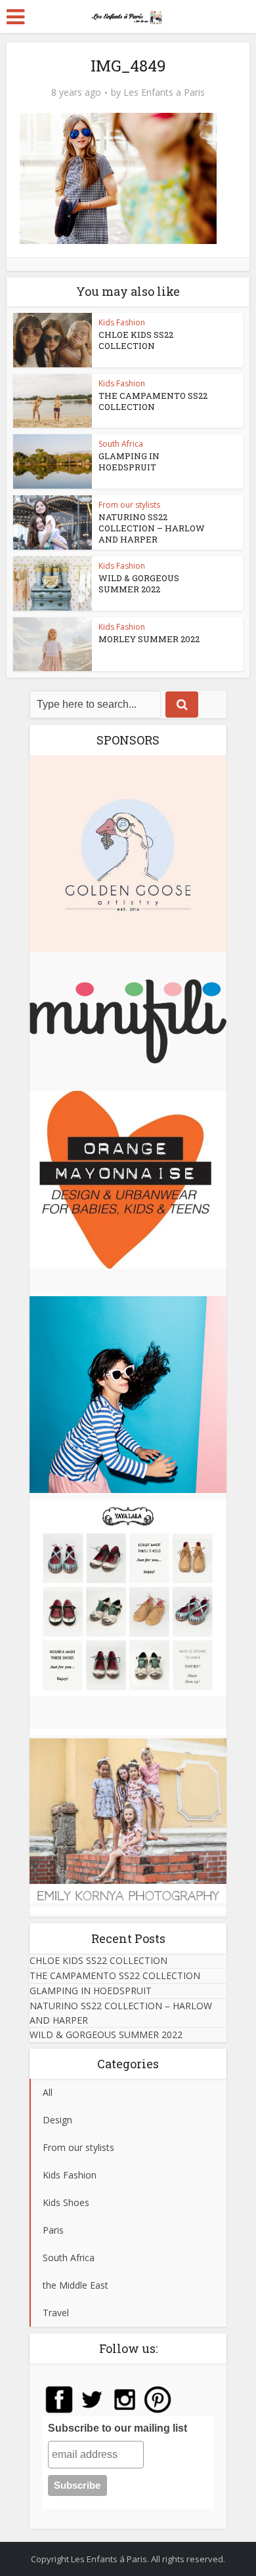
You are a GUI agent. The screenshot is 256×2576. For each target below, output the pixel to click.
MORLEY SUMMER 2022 (149, 639)
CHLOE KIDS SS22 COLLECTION (136, 340)
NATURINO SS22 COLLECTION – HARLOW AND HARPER (152, 528)
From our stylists (129, 505)
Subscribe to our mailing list (117, 2428)
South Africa (121, 444)
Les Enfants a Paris (164, 92)
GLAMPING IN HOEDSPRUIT (129, 461)
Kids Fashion (122, 322)
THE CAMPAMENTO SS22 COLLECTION (153, 401)
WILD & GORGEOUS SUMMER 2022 (139, 583)
